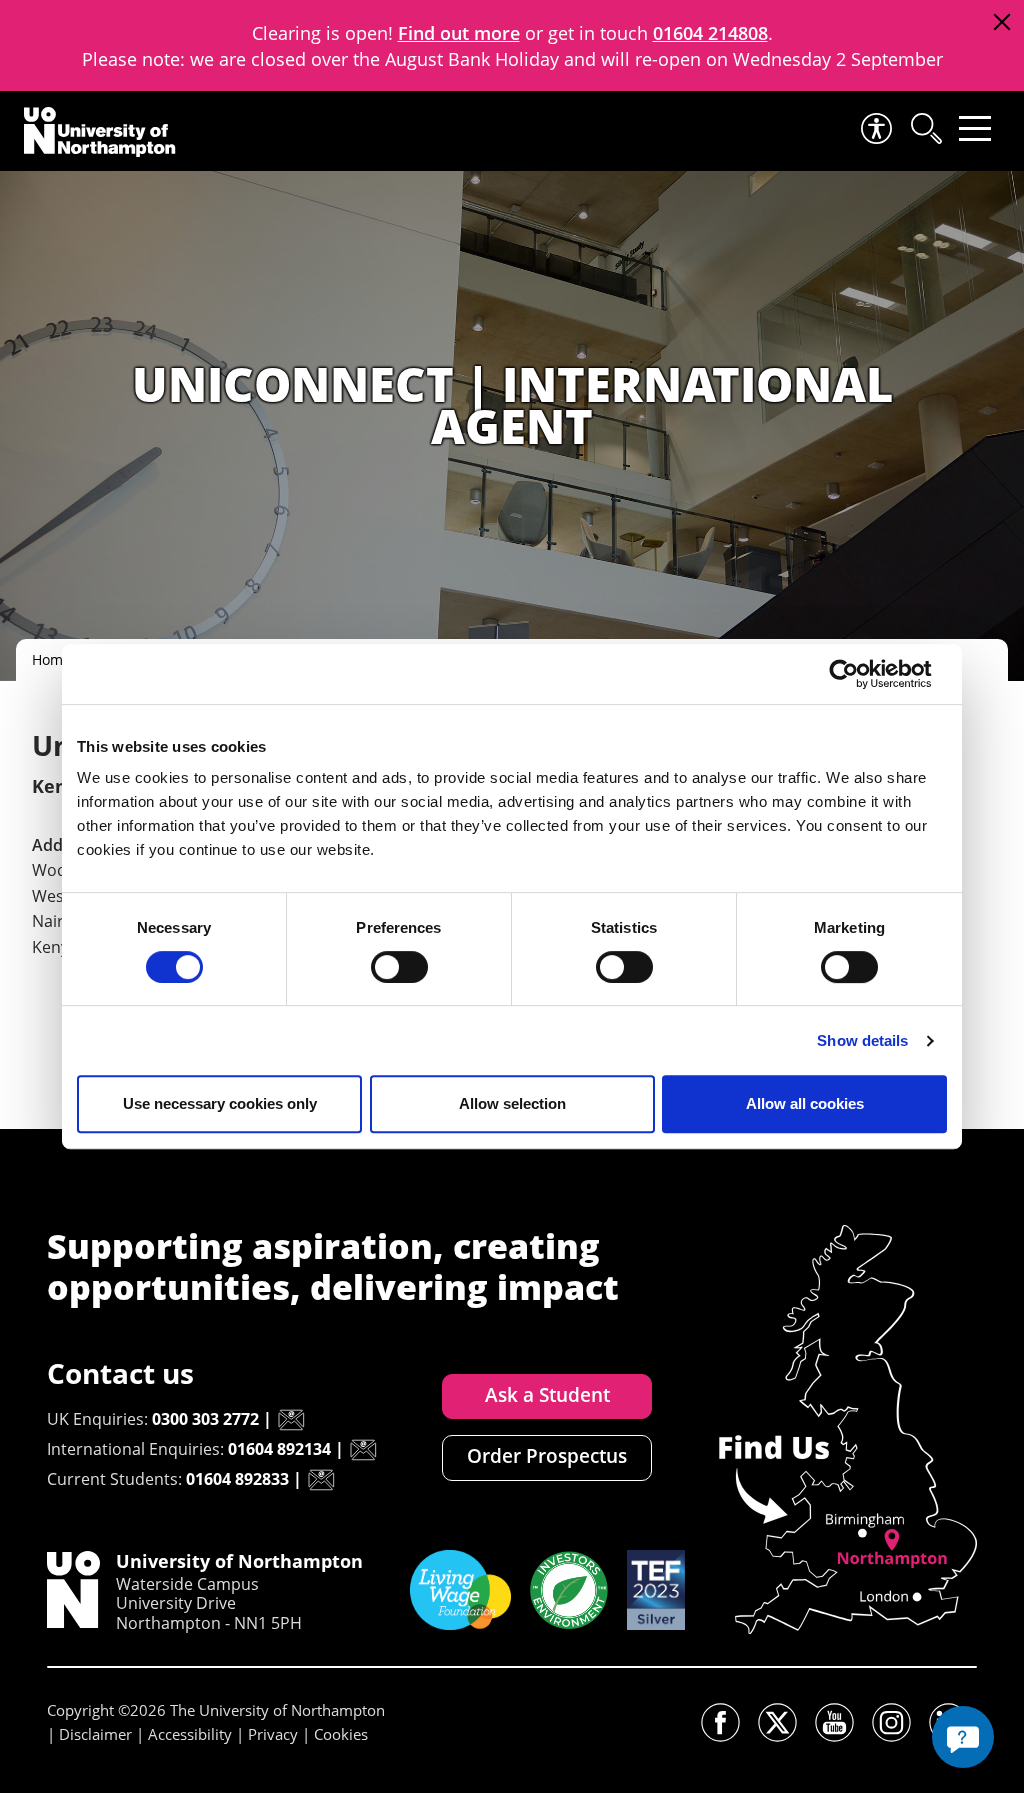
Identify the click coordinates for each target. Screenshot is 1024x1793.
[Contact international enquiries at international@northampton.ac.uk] (363, 1450)
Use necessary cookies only (220, 1103)
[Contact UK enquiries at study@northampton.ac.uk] (291, 1420)
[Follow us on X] (777, 1722)
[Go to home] (100, 132)
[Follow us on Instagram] (891, 1722)
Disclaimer (95, 1734)
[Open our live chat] (963, 1737)
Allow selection (512, 1103)
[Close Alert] (1001, 22)
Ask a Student (547, 1395)
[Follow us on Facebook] (720, 1722)
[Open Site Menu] (975, 128)
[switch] (399, 967)
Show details (862, 1040)
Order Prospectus (547, 1456)
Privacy (273, 1734)
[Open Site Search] (925, 128)
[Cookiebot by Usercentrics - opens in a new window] (859, 674)
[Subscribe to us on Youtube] (834, 1722)
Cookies (341, 1734)
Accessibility (190, 1734)
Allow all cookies (805, 1103)
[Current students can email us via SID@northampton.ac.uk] (321, 1480)
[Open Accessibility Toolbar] (875, 128)
